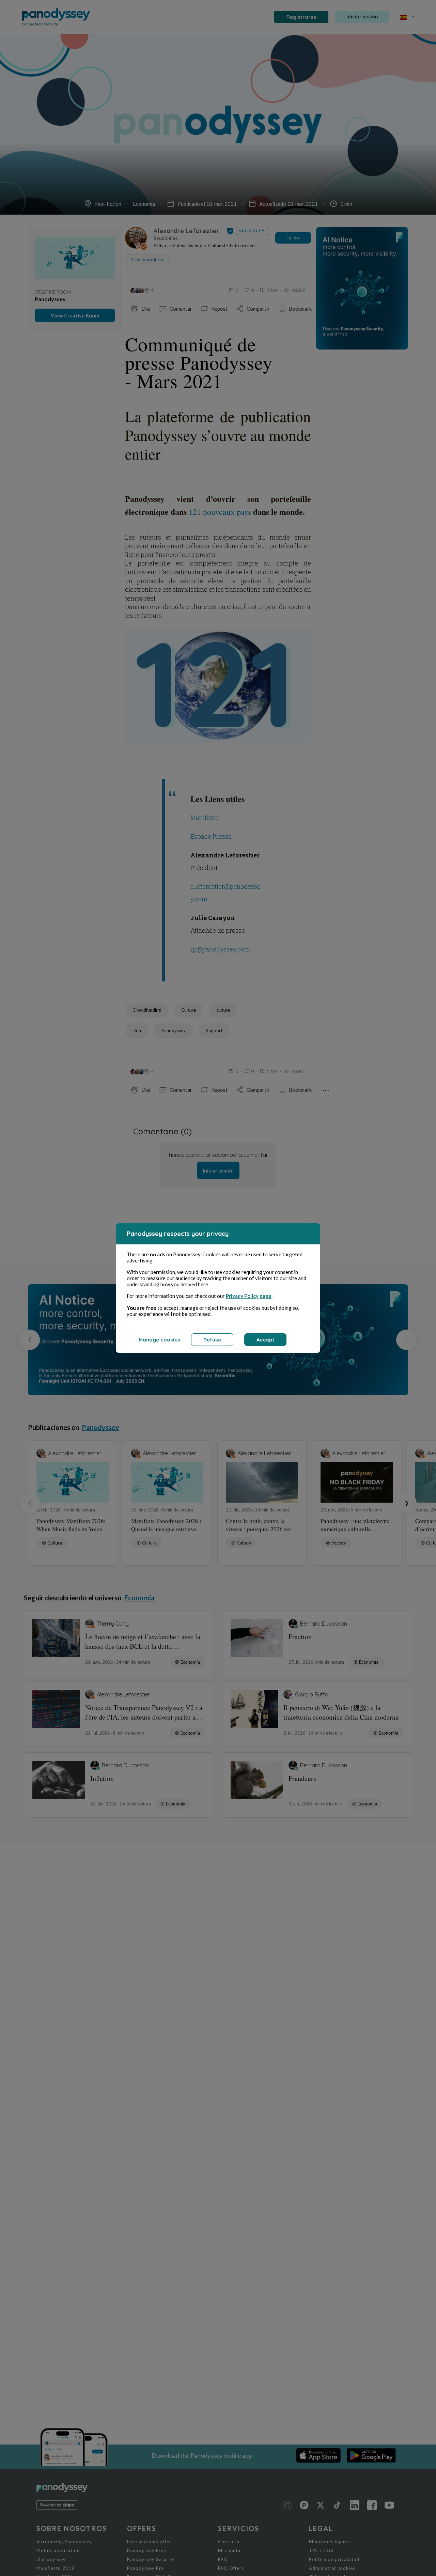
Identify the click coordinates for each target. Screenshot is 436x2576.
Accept (265, 1340)
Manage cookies (159, 1340)
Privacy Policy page (249, 1296)
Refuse (212, 1340)
